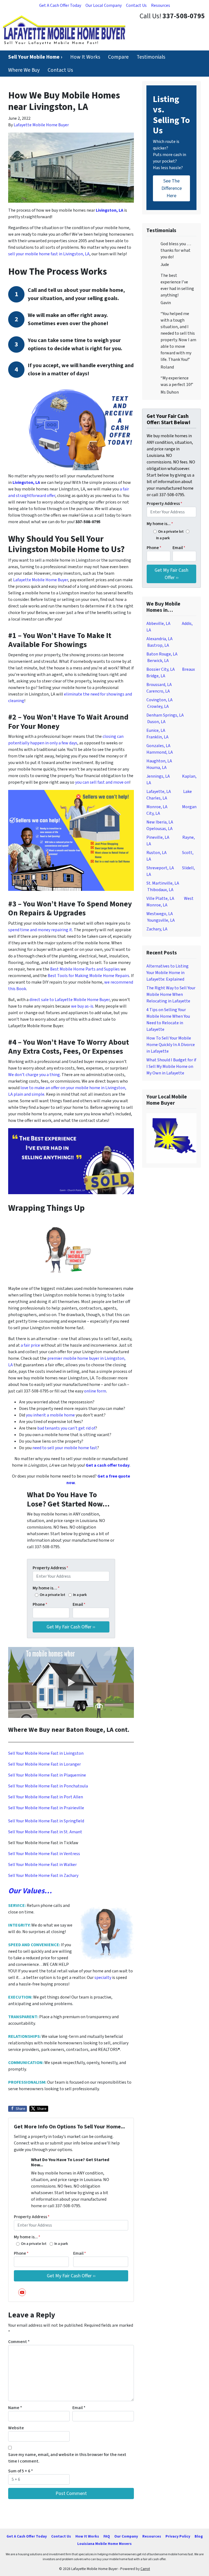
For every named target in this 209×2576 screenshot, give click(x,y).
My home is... (27, 2237)
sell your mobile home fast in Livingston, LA (49, 254)
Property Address (50, 1568)
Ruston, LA (156, 853)
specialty (103, 1978)
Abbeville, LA (158, 624)
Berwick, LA (158, 661)
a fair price (30, 1345)
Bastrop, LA (158, 645)
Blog (199, 2536)
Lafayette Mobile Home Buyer (41, 125)
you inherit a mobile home (50, 1415)
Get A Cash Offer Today (60, 5)
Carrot (145, 2569)
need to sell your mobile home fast (65, 1448)
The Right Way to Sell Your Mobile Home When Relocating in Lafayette (171, 995)
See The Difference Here (172, 188)
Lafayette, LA (159, 792)
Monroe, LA (157, 807)
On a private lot (53, 1595)
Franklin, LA (157, 737)
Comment (19, 2342)
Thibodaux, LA (160, 890)
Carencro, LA (158, 691)
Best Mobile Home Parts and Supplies (85, 969)
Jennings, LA (158, 776)
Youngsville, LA (161, 920)
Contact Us (136, 5)
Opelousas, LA (159, 829)
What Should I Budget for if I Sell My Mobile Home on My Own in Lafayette (171, 1067)
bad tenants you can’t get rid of (66, 1428)
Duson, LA (156, 722)
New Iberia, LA (160, 822)
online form (95, 1391)
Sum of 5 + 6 (21, 2471)
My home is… (46, 1588)
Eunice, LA (156, 730)
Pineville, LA (158, 837)
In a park (80, 1595)
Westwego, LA (160, 914)
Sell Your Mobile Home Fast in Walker (42, 1865)
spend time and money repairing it (40, 930)
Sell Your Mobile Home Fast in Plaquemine (47, 1775)
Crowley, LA (158, 706)
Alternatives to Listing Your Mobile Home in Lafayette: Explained (167, 973)
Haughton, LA (159, 761)
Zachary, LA (157, 929)
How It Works (85, 57)
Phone (40, 1604)
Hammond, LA (160, 752)
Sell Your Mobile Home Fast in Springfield (46, 1821)
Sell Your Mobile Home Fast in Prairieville (46, 1808)
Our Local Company (104, 5)
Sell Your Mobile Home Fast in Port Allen (46, 1797)
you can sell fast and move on (102, 782)
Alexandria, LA (159, 639)
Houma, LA (156, 768)
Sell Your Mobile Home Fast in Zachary (43, 1876)
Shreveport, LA (160, 868)
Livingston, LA (110, 210)
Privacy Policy (178, 2536)
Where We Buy (24, 70)
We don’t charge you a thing (34, 1075)
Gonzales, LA (158, 746)
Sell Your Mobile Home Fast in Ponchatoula (48, 1786)
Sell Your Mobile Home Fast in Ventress (44, 1854)
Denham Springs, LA (165, 715)
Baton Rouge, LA (162, 654)
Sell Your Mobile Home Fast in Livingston (46, 1753)
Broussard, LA (159, 685)
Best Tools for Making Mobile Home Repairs (88, 976)
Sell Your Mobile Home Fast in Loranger (44, 1764)
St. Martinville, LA (163, 883)
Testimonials (151, 57)
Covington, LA (159, 700)
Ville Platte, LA (160, 898)
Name (15, 2408)
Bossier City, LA (161, 669)
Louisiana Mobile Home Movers (104, 2544)
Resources (161, 5)
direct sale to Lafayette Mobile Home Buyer (70, 1000)
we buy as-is (82, 1006)
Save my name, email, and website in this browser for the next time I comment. (67, 2458)
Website (16, 2428)
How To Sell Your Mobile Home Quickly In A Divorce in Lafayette (171, 1045)
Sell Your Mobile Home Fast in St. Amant (45, 1832)
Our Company (126, 2536)
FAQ (107, 2536)
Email (79, 1604)
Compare (118, 57)
